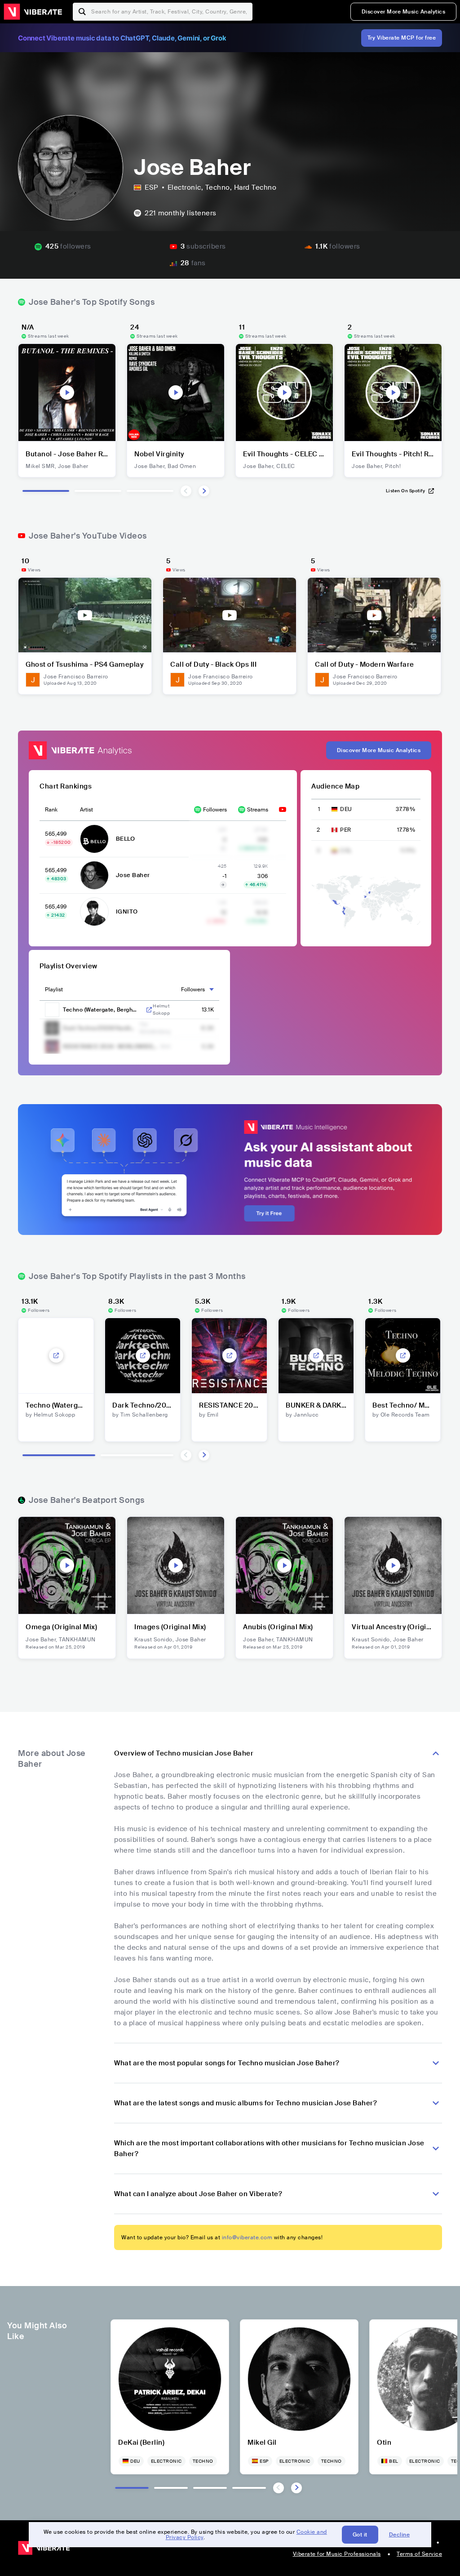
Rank (51, 810)
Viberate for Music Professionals (337, 2554)
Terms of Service (419, 2554)
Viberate (33, 12)
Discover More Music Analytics (404, 12)
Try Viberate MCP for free (402, 38)
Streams (258, 810)
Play (67, 392)
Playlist (54, 989)
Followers (215, 810)
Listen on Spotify (406, 491)
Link (149, 1010)
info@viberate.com (247, 2237)
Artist (86, 810)
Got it (360, 2535)
